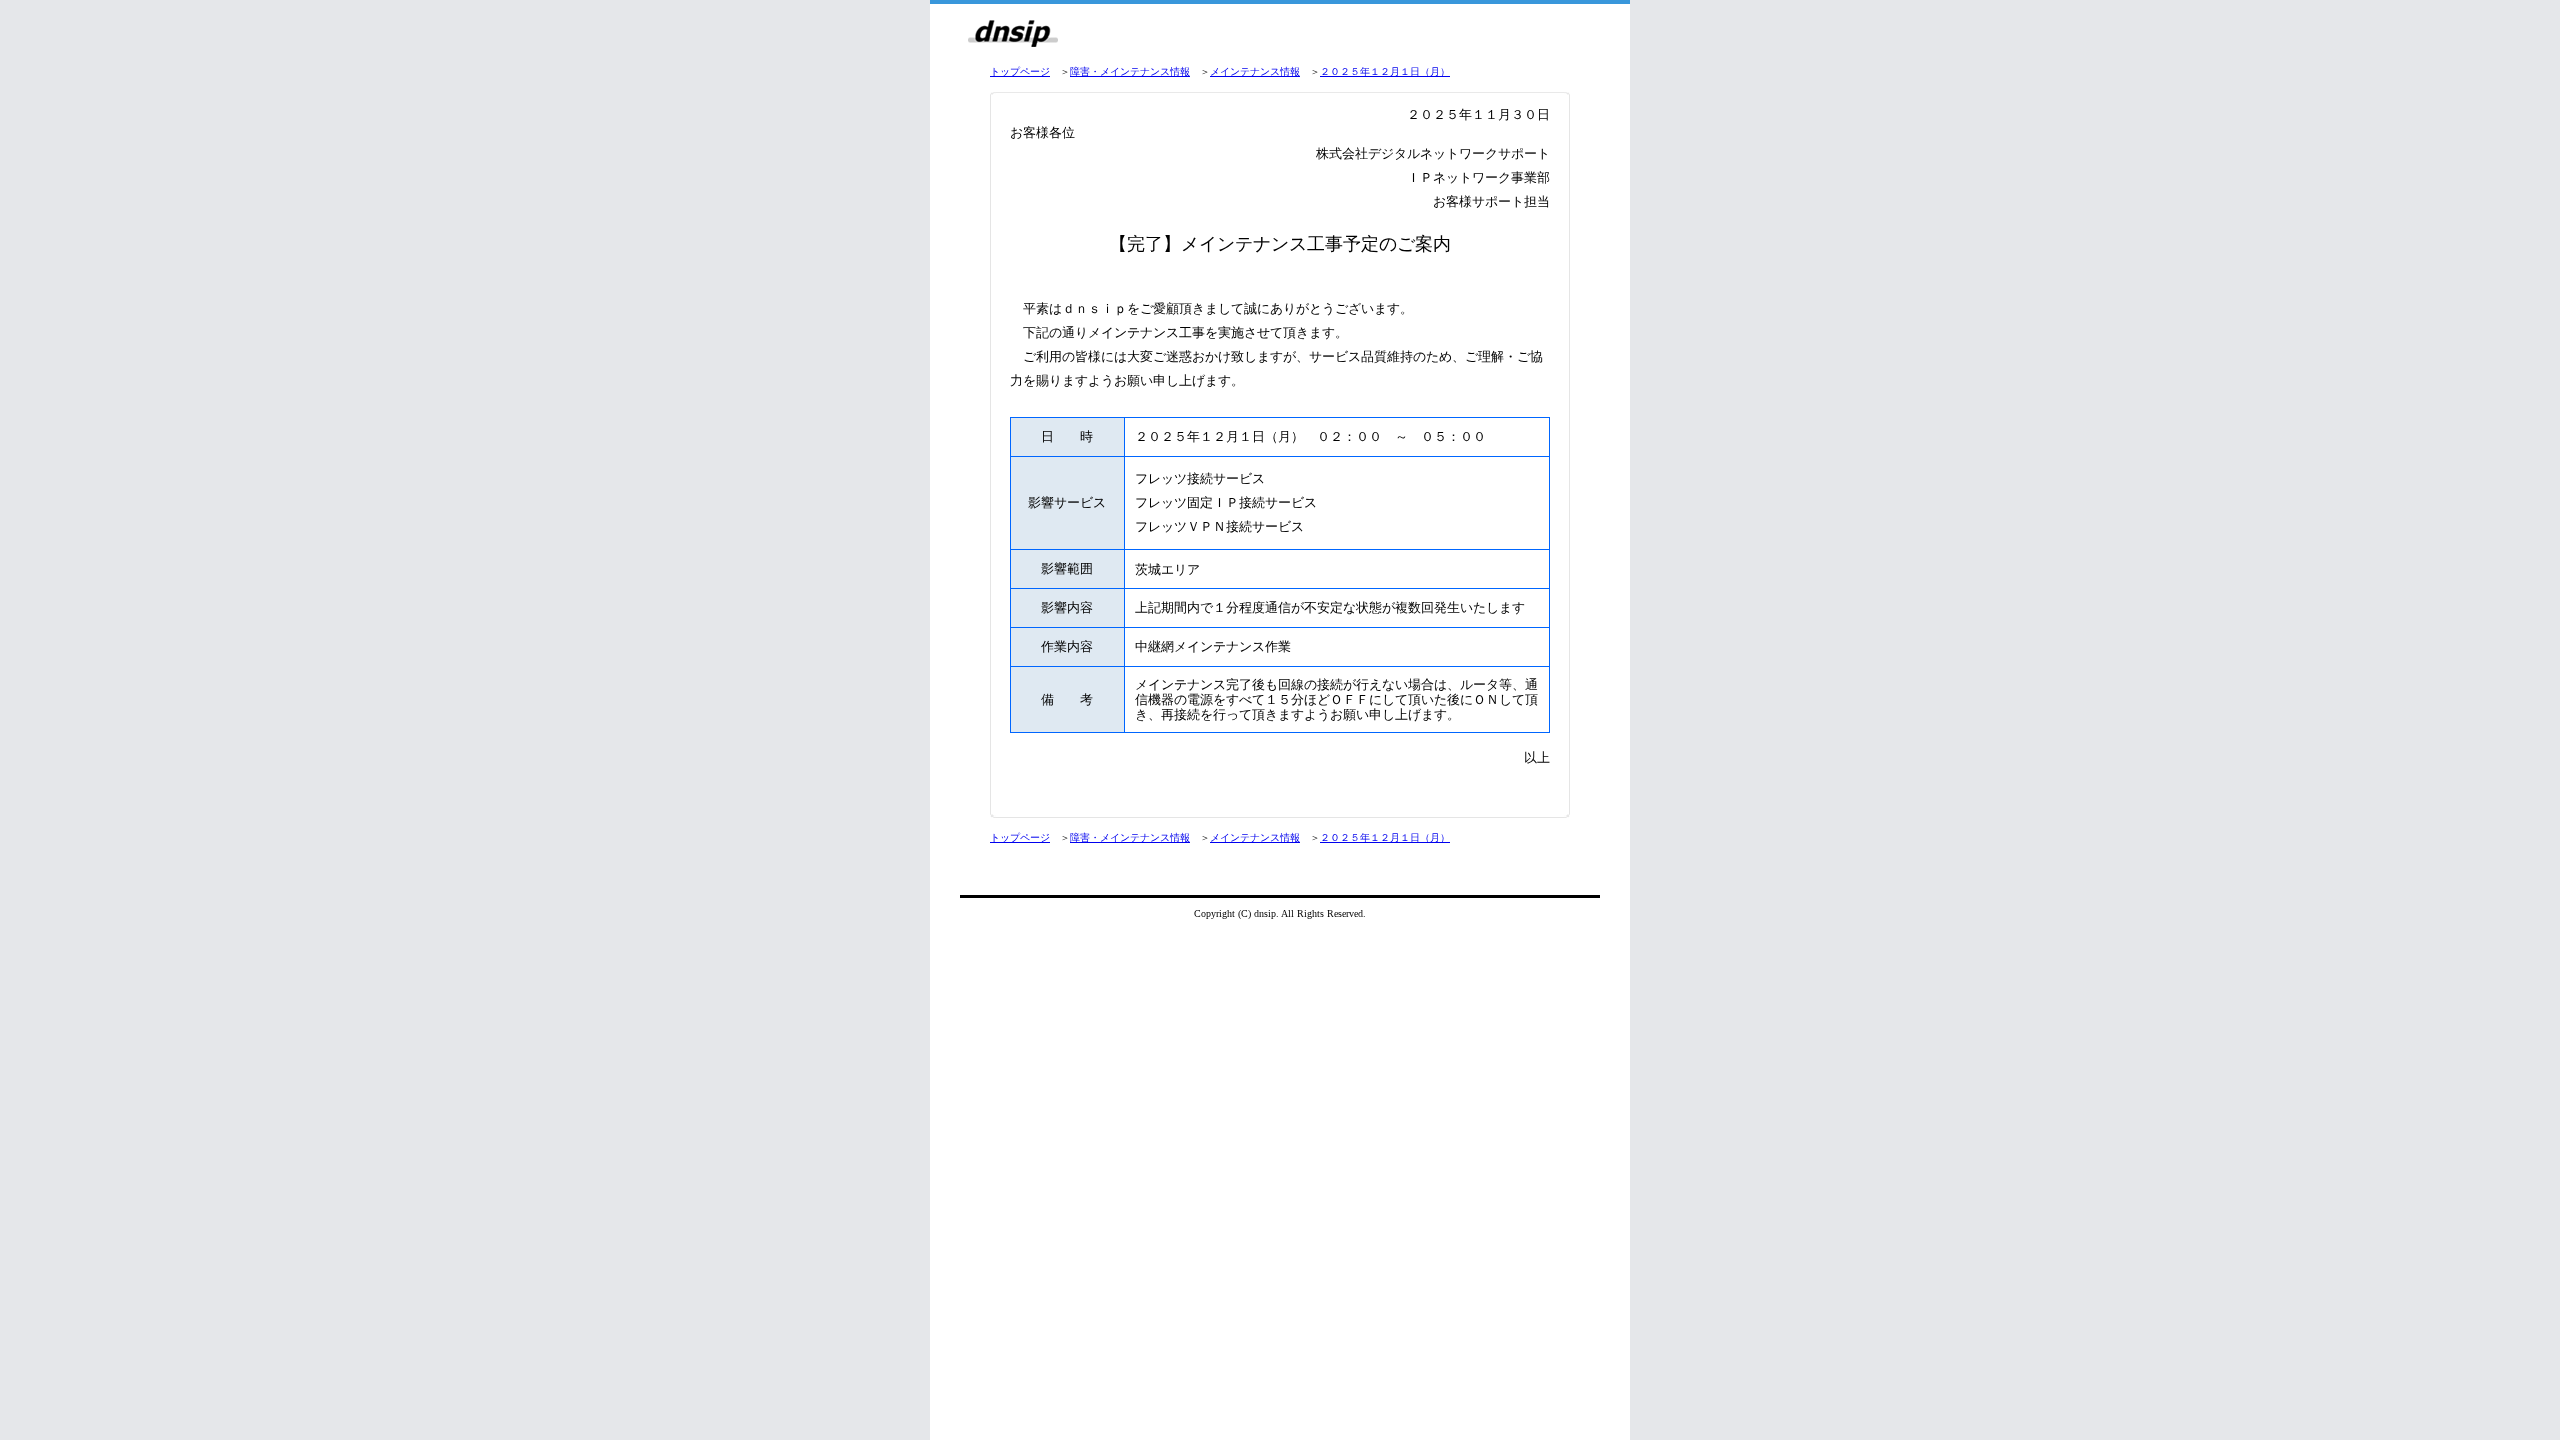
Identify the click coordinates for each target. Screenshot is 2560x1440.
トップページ (1020, 71)
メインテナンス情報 (1255, 71)
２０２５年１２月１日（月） (1385, 71)
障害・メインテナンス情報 (1130, 71)
